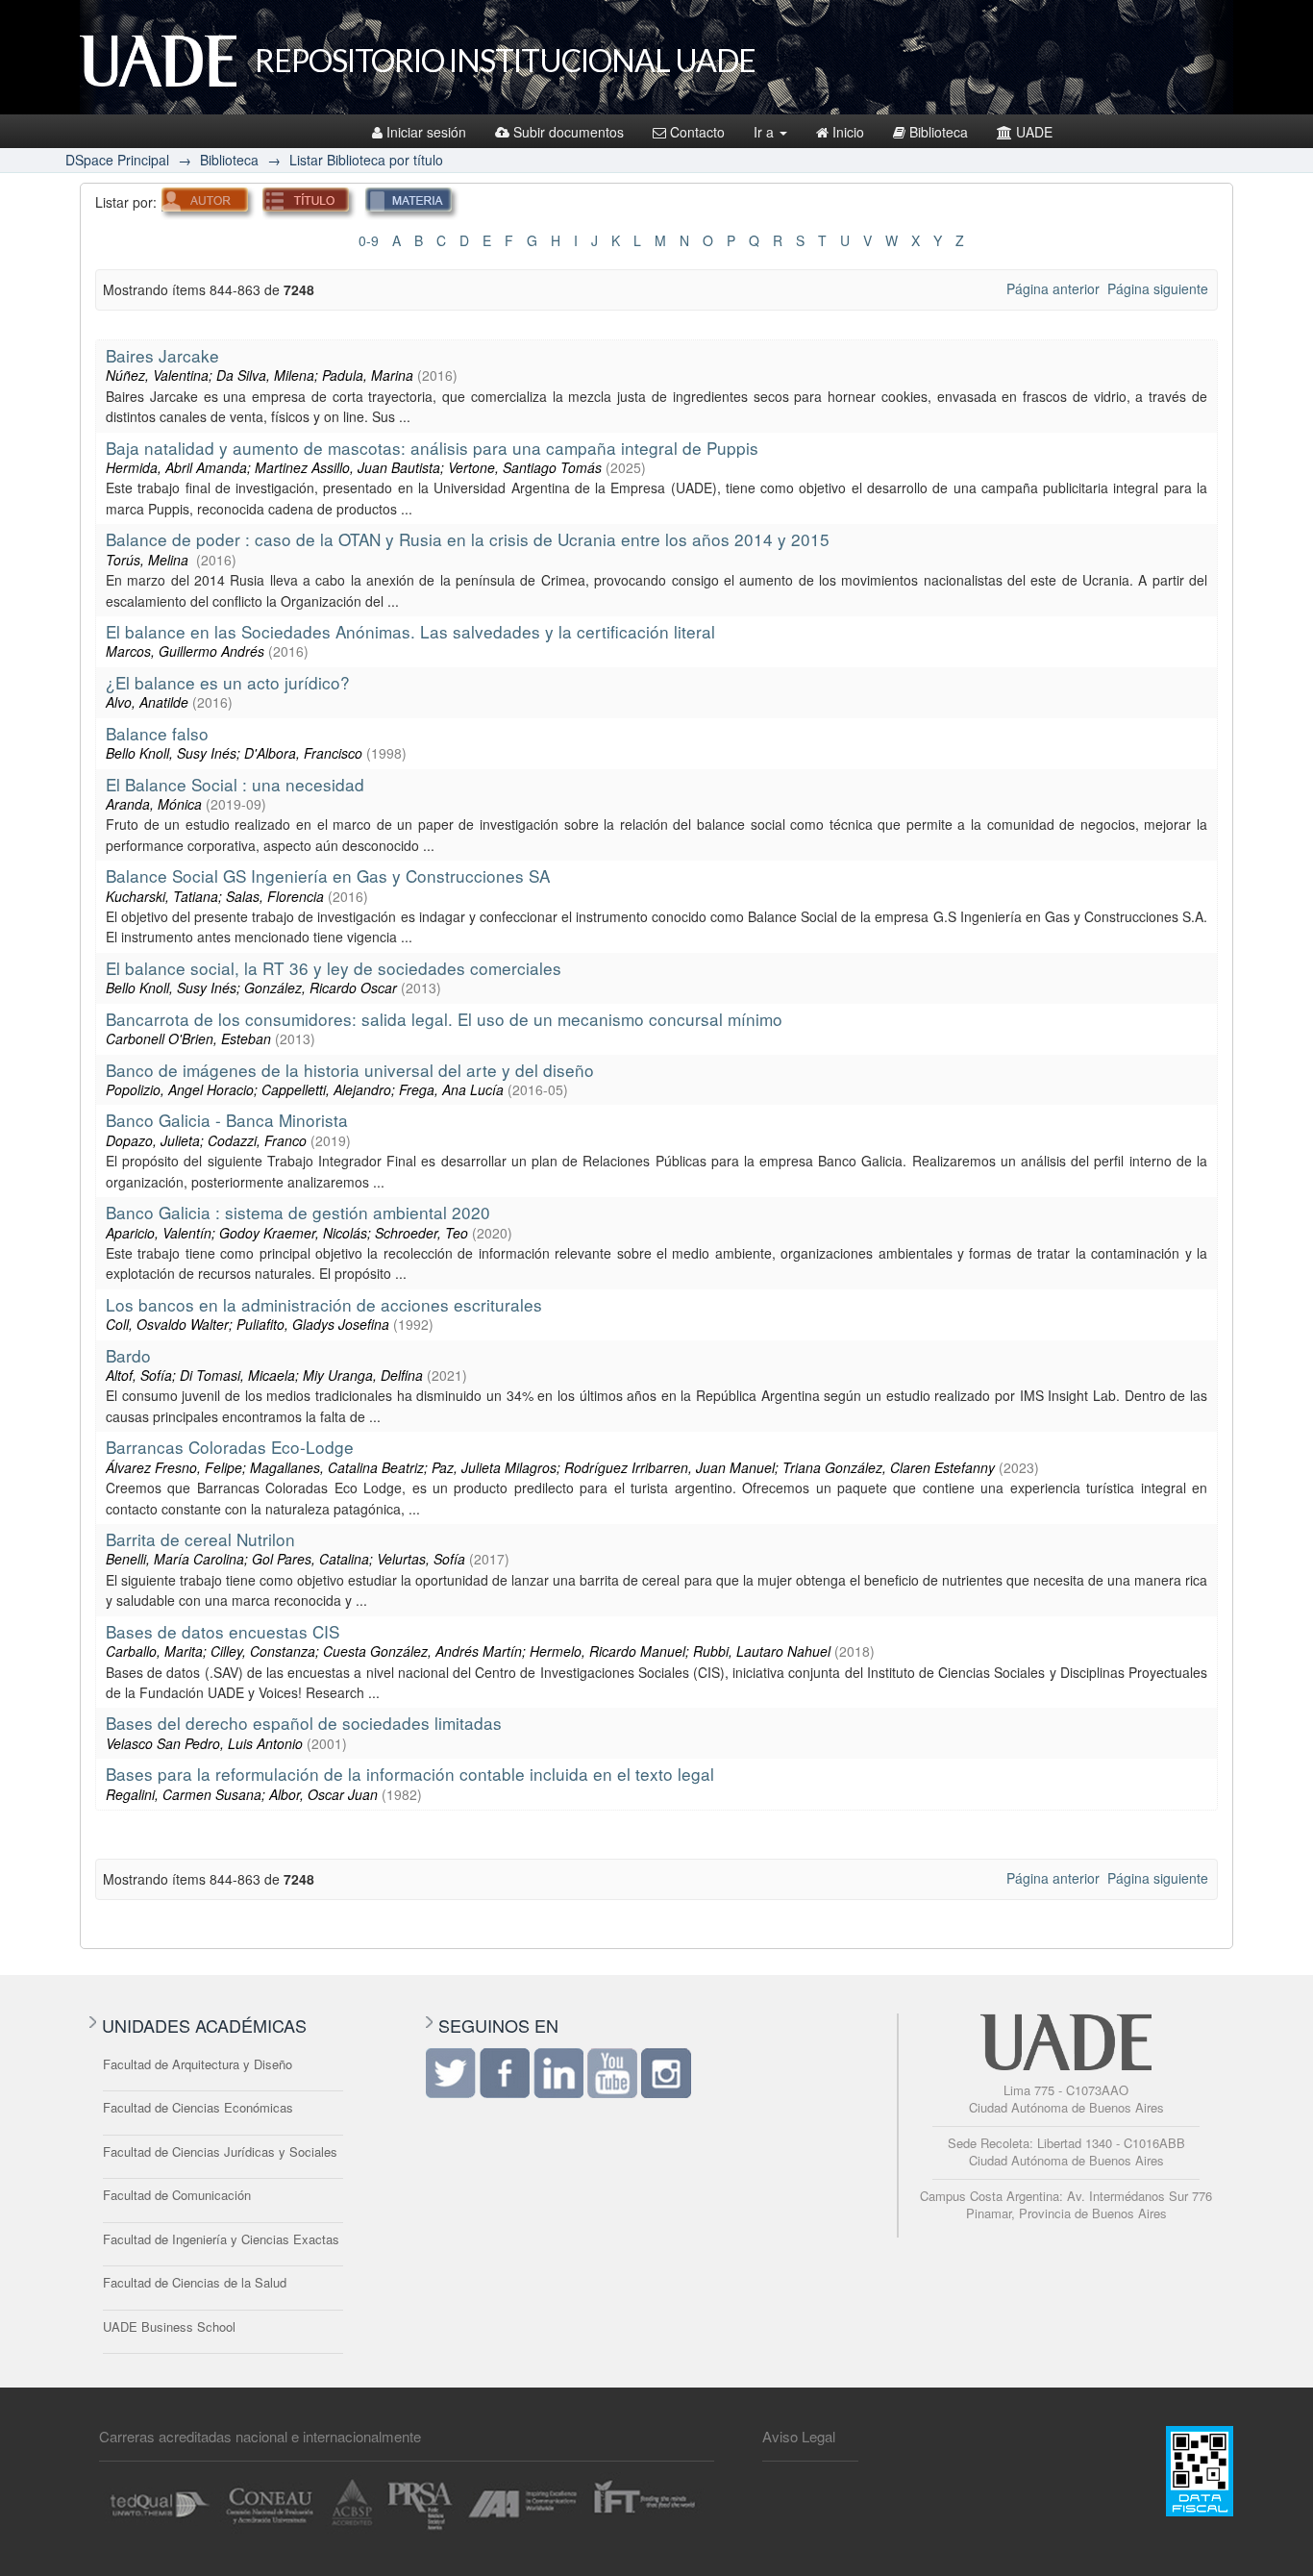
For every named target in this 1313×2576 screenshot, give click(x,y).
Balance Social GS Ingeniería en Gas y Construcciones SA (328, 875)
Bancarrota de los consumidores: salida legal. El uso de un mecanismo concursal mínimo (444, 1019)
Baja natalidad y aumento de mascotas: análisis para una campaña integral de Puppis (432, 448)
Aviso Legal (799, 2436)
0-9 (369, 240)
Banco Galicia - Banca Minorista (227, 1120)
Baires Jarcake (162, 355)
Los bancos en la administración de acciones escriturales (324, 1304)
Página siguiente (1158, 288)
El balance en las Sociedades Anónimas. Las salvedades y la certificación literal (410, 631)
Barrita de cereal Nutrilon (200, 1539)
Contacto (697, 132)
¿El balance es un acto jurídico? (228, 682)
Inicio (848, 132)
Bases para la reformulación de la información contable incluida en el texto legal (410, 1774)
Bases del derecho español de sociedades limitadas (304, 1723)
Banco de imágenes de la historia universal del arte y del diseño (350, 1070)
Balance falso (157, 733)
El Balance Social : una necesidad (235, 784)
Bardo (128, 1355)
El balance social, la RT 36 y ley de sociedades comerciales (334, 968)
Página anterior (1053, 288)
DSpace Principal (117, 160)
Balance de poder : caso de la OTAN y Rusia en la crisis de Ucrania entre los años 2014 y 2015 (468, 539)
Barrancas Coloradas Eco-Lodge (230, 1447)
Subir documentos (569, 132)
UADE (1034, 132)
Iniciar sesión (426, 132)
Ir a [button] (766, 132)
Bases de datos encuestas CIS (223, 1631)
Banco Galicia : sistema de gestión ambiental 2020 (298, 1212)
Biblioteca (939, 132)
